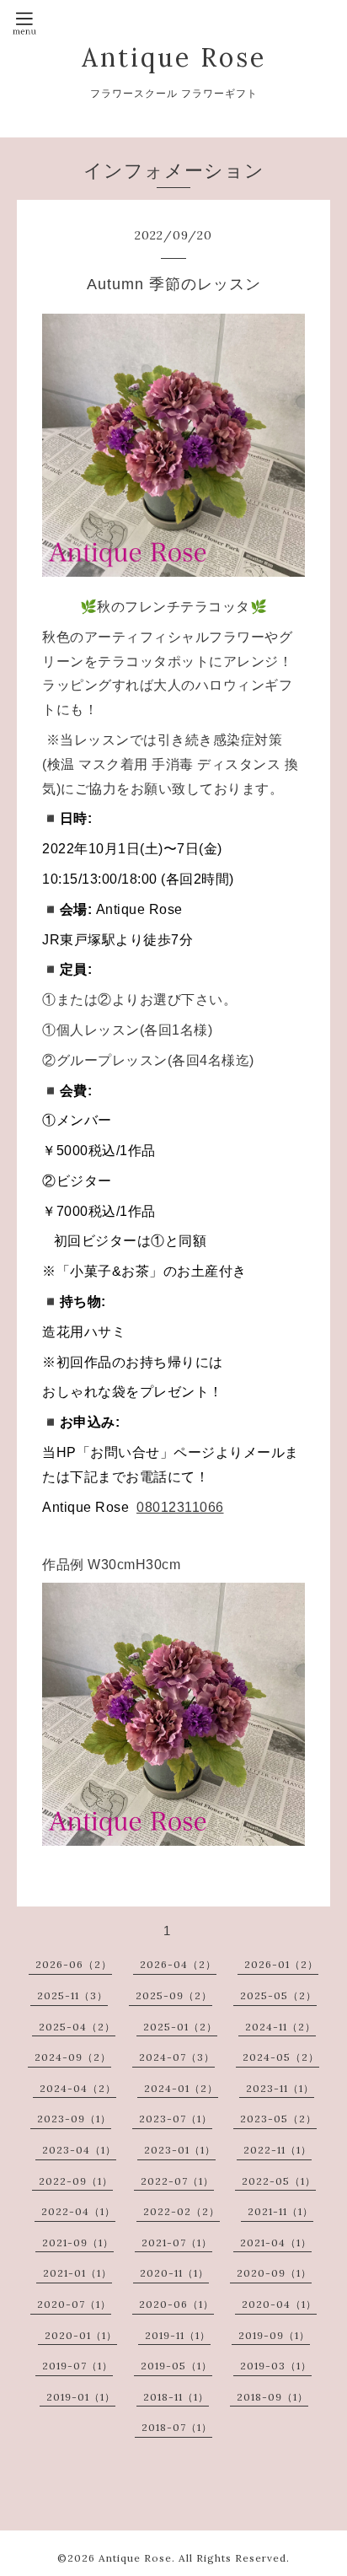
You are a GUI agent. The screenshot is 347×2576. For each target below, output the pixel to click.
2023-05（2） (278, 2119)
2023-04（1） (79, 2150)
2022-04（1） (78, 2211)
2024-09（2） (73, 2057)
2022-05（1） (279, 2181)
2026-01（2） (281, 1964)
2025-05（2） (278, 1995)
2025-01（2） (180, 2027)
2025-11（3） (72, 1995)
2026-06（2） (74, 1964)
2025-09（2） (174, 1995)
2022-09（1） (76, 2181)
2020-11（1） (174, 2273)
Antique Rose (174, 57)
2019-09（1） (274, 2335)
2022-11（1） (278, 2150)
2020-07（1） (74, 2304)
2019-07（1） (77, 2366)
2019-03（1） (276, 2366)
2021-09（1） (78, 2243)
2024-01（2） (181, 2088)
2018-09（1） (272, 2397)
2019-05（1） (176, 2366)
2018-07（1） (177, 2427)
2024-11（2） (280, 2027)
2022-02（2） (182, 2211)
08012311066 (180, 1507)
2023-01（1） (180, 2150)
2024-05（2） (281, 2057)
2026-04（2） (178, 1964)
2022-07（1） (177, 2181)
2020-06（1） (176, 2304)
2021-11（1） (280, 2211)
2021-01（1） (77, 2273)
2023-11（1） (280, 2088)
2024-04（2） (78, 2088)
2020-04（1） (279, 2304)
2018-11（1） (176, 2397)
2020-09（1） (274, 2273)
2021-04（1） (276, 2243)
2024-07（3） (177, 2057)
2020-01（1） (81, 2335)
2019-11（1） (178, 2335)
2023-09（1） (74, 2119)
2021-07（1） (177, 2243)
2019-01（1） (81, 2397)
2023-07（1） (176, 2119)
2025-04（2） (77, 2027)
